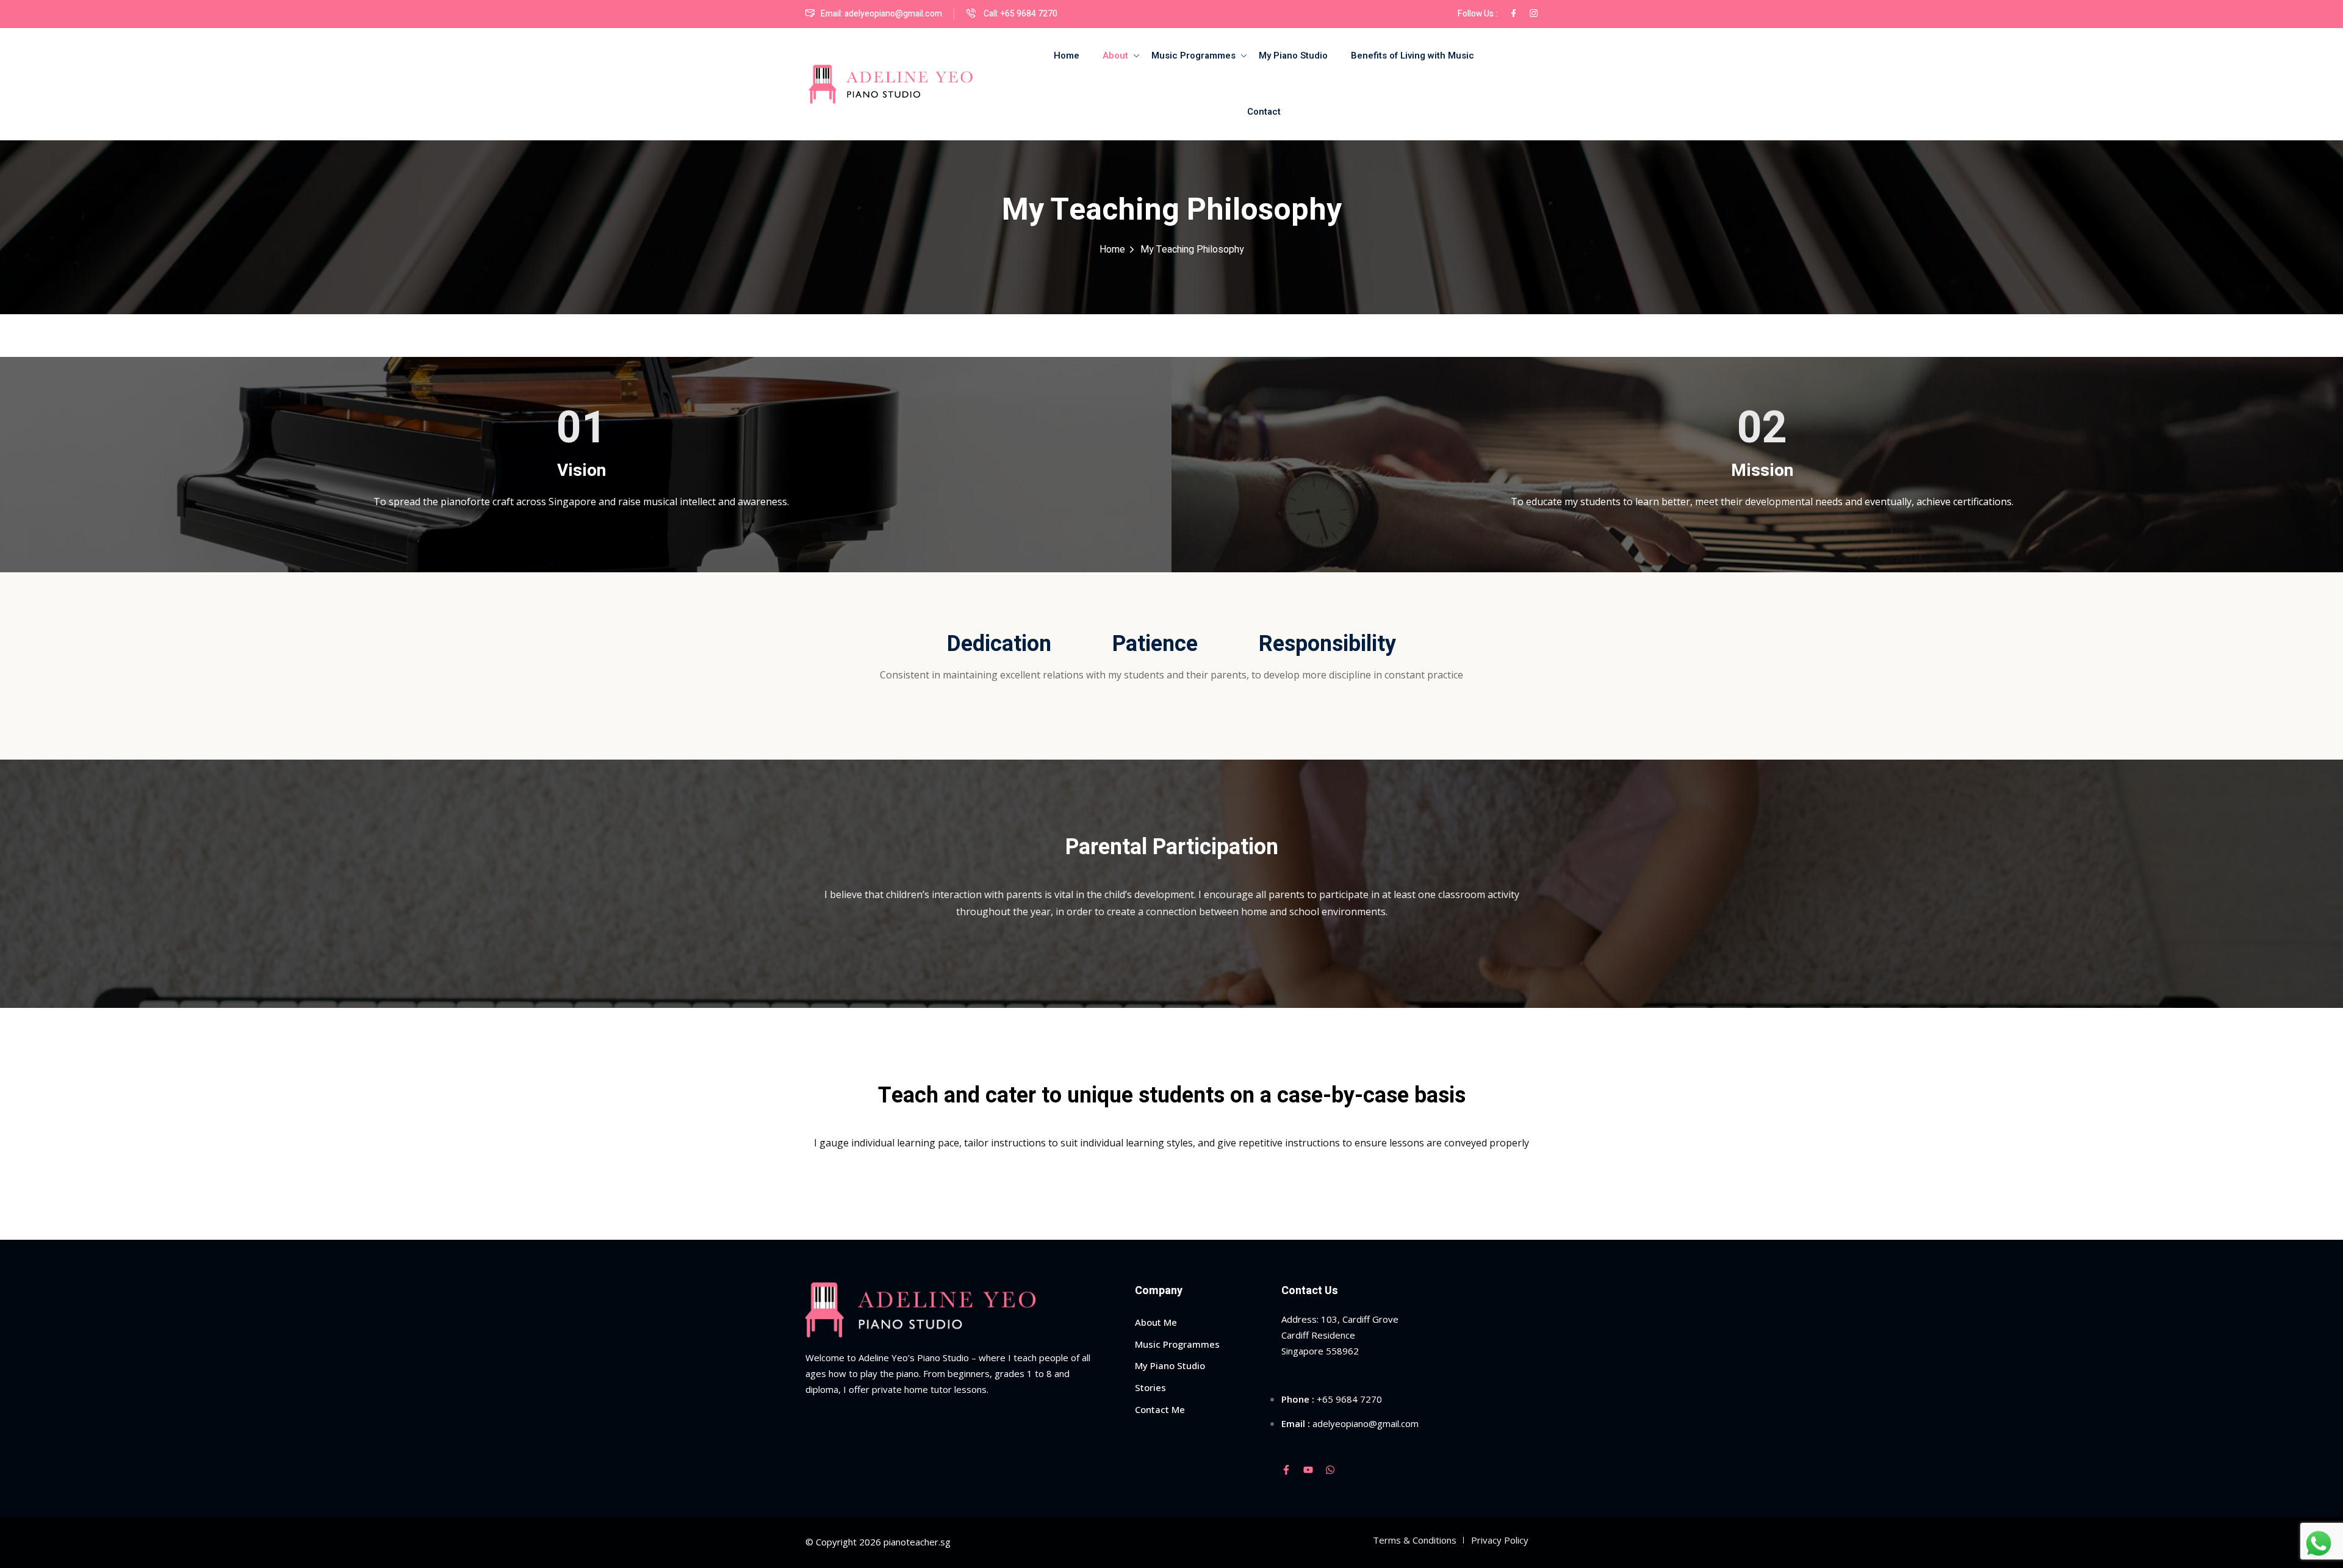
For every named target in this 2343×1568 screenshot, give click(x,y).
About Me (1156, 1322)
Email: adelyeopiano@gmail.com (881, 14)
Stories (1150, 1387)
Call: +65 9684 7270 (1020, 14)
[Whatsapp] (1330, 1470)
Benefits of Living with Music (1413, 56)
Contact (1264, 112)
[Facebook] (1513, 14)
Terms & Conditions (1415, 1540)
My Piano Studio (1293, 56)
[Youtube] (1308, 1470)
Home (1067, 56)
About (1115, 56)
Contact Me (1160, 1409)
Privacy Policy (1500, 1540)
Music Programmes (1193, 56)
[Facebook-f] (1286, 1470)
